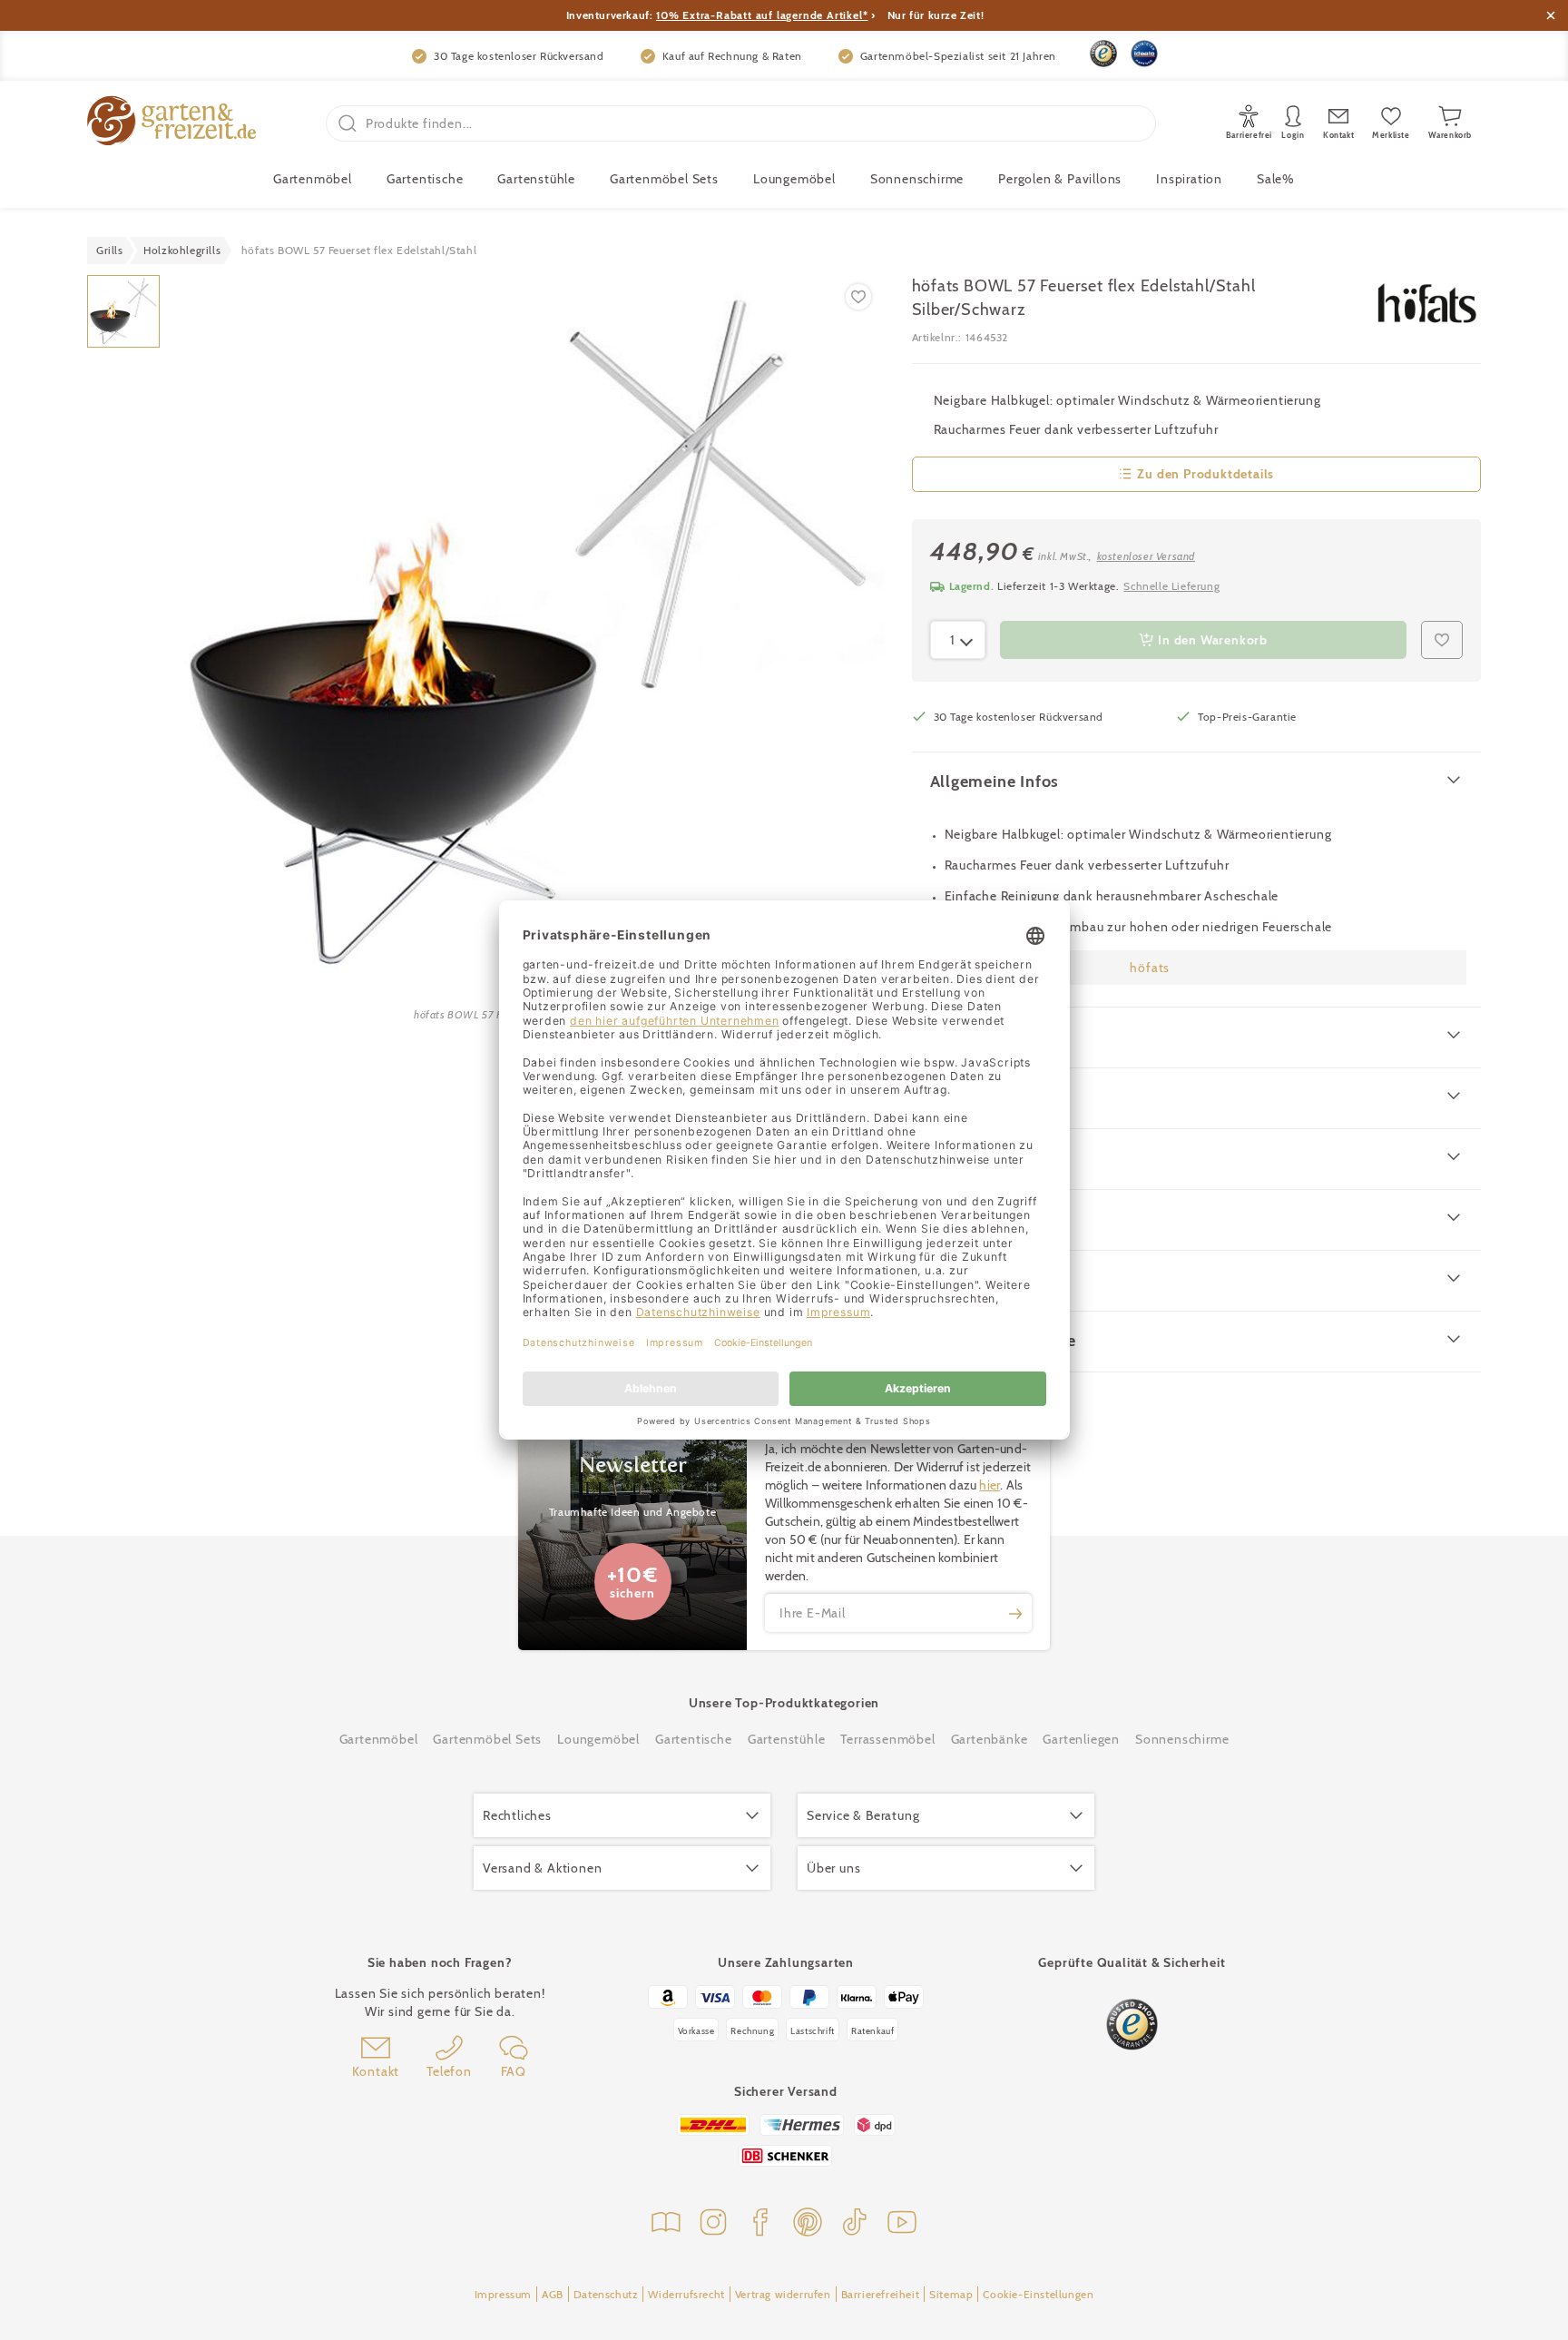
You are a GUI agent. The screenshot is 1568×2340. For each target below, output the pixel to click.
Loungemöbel (794, 179)
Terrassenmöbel (887, 1739)
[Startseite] (171, 123)
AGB (553, 2294)
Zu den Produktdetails (1205, 474)
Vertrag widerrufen (783, 2294)
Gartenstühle (536, 179)
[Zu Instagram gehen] (713, 2224)
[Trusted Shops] (1103, 54)
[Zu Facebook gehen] (760, 2224)
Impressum (503, 2294)
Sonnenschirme (917, 179)
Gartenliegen (1081, 1739)
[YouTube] (902, 2224)
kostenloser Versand (1146, 556)
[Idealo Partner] (1144, 54)
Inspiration (1189, 179)
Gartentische (425, 179)
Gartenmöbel (379, 1739)
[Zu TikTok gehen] (855, 2224)
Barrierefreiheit (881, 2294)
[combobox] (958, 640)
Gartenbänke (990, 1739)
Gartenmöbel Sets (664, 179)
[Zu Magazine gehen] (666, 2224)
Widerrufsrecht (686, 2294)
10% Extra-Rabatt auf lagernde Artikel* (762, 15)
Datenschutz (606, 2294)
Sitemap (951, 2294)
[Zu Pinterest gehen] (808, 2224)
